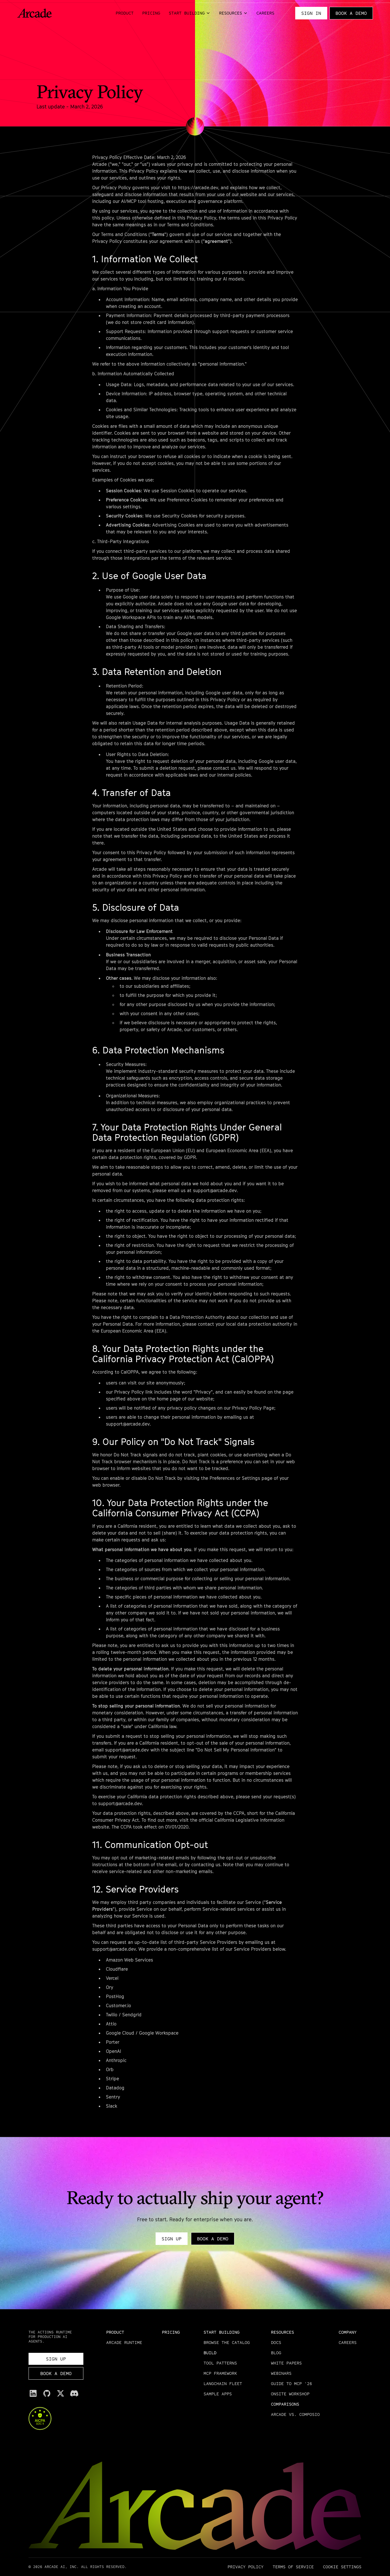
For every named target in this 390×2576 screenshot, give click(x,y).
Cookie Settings (342, 2567)
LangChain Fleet (223, 2383)
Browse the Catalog (227, 2342)
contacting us (206, 1865)
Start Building (187, 13)
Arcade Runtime (124, 2342)
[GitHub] (47, 2393)
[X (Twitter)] (61, 2393)
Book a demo (351, 13)
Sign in (311, 13)
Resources (231, 13)
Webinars (281, 2373)
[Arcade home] (34, 13)
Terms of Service (293, 2567)
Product (125, 13)
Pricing (151, 13)
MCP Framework (220, 2373)
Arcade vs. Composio (295, 2414)
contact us (224, 768)
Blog (276, 2353)
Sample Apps (218, 2394)
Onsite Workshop (290, 2394)
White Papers (286, 2363)
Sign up (172, 2239)
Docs (276, 2342)
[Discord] (74, 2393)
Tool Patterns (220, 2363)
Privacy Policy (246, 2567)
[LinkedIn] (33, 2393)
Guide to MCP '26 (292, 2383)
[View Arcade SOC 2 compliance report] (56, 2418)
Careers (265, 13)
